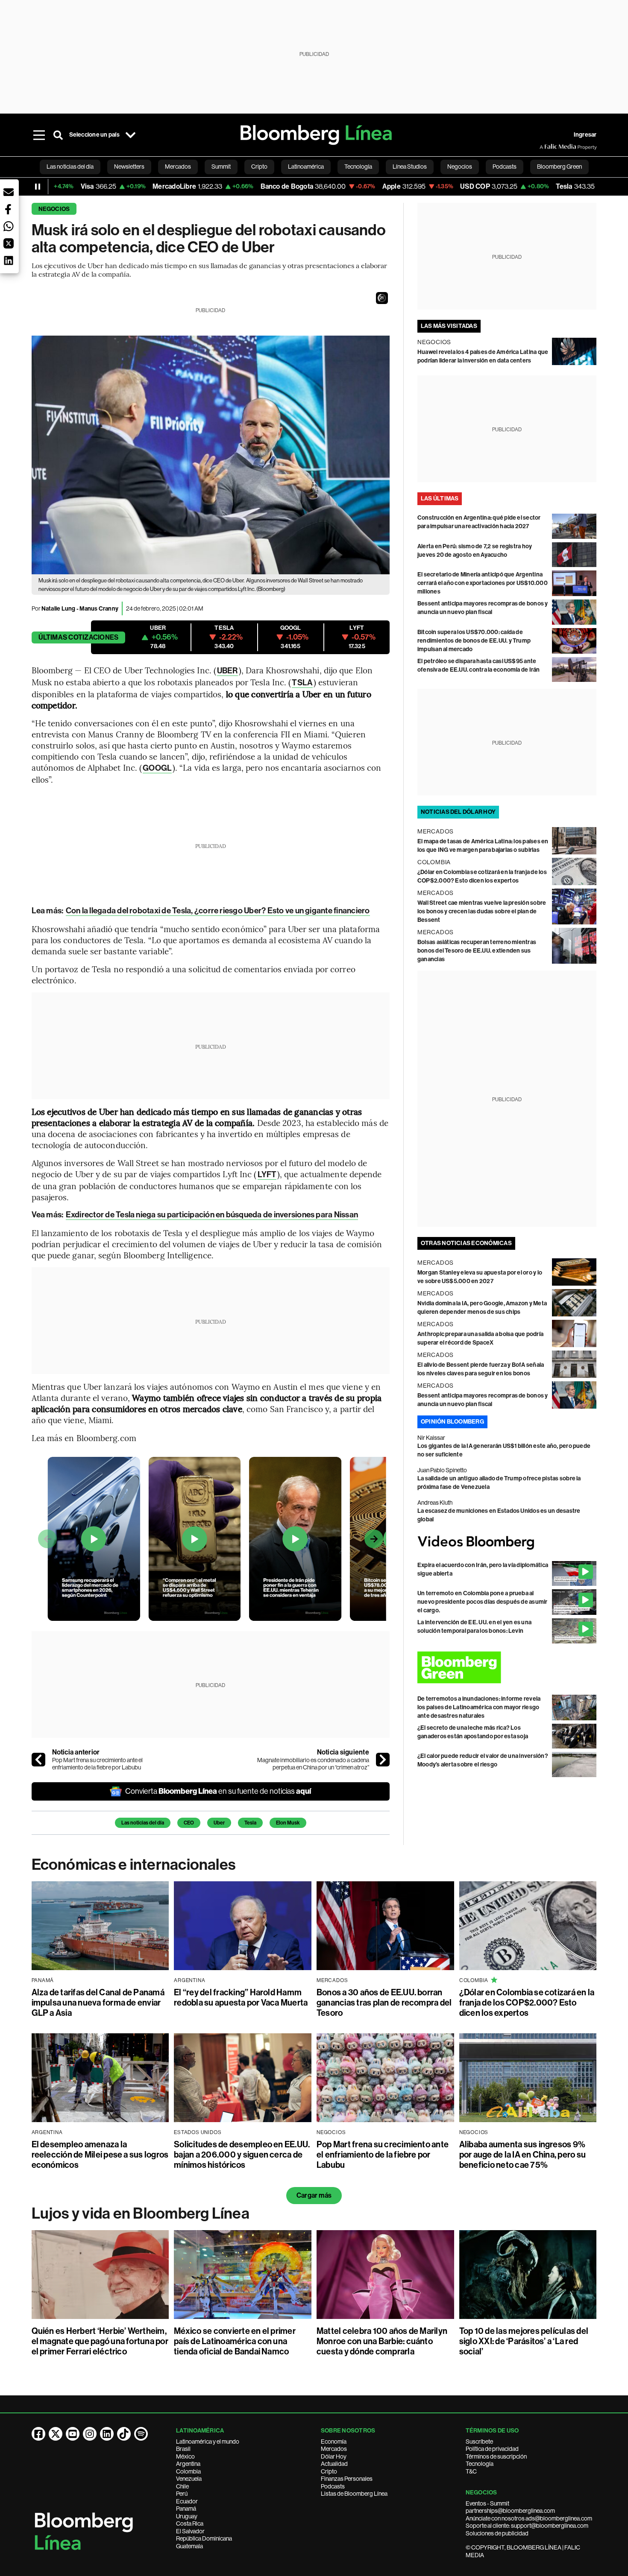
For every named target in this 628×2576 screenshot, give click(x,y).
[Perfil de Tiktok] (124, 2434)
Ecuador (187, 2501)
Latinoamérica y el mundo (208, 2441)
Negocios (54, 209)
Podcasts (333, 2486)
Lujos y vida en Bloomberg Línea (141, 2213)
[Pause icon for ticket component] (38, 187)
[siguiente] (383, 1760)
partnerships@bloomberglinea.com (510, 2511)
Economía (334, 2441)
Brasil (183, 2449)
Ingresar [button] (585, 135)
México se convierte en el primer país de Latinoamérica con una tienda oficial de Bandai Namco (235, 2341)
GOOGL (157, 768)
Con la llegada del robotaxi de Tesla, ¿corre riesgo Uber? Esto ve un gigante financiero (218, 911)
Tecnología (480, 2464)
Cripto (329, 2471)
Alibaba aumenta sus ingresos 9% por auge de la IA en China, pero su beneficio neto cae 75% (522, 2155)
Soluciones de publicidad (497, 2533)
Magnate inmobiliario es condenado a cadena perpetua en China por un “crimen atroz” (313, 1764)
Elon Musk (288, 1823)
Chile (182, 2486)
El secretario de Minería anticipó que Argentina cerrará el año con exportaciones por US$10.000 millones (483, 583)
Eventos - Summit (487, 2503)
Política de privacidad (492, 2449)
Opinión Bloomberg (452, 1422)
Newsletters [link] (129, 167)
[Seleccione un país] (131, 135)
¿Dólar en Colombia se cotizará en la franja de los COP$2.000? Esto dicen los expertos (527, 2003)
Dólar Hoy (334, 2456)
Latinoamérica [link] (306, 167)
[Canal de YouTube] (73, 2434)
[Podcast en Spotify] (141, 2434)
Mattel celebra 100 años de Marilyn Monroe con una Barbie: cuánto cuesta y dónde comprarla (382, 2341)
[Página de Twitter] (56, 2434)
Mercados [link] (178, 167)
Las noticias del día (143, 1823)
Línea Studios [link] (410, 167)
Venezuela (189, 2479)
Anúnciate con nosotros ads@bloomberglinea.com (529, 2518)
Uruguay (187, 2516)
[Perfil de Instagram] (90, 2434)
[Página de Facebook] (38, 2434)
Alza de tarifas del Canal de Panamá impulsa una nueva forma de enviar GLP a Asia (98, 2003)
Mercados (334, 2449)
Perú (182, 2494)
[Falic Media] (546, 147)
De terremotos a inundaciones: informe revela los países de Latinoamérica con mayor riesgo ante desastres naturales (479, 1707)
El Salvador (190, 2531)
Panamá (186, 2509)
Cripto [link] (259, 167)
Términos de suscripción (496, 2456)
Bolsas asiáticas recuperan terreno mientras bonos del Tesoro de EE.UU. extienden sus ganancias (477, 951)
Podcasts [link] (505, 167)
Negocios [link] (460, 167)
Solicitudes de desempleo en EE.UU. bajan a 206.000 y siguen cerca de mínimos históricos (242, 2155)
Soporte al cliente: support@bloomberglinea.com (527, 2526)
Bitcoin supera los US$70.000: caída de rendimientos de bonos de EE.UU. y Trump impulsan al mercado (474, 641)
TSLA (302, 683)
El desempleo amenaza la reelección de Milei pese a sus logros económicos (100, 2155)
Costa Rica (190, 2523)
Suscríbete (479, 2441)
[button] (382, 298)
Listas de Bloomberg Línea (354, 2494)
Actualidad (334, 2464)
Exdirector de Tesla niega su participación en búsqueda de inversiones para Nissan (212, 1215)
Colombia (188, 2471)
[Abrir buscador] (58, 135)
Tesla (250, 1823)
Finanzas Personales (347, 2479)
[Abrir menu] (39, 135)
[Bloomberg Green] (507, 1667)
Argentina (188, 2464)
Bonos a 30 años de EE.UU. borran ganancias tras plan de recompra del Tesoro (384, 2003)
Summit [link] (221, 167)
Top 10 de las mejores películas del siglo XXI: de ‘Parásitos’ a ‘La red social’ (524, 2341)
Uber (219, 1823)
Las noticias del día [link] (70, 167)
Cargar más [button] (314, 2195)
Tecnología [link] (358, 167)
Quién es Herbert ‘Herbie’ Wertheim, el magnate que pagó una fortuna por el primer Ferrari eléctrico (100, 2341)
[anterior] (38, 1760)
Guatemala (189, 2546)
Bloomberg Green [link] (559, 167)
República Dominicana (204, 2538)
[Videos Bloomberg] (507, 1542)
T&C (471, 2471)
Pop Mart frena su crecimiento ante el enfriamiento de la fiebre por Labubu (97, 1764)
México (185, 2456)
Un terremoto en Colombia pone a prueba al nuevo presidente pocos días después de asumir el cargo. (483, 1602)
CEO (189, 1823)
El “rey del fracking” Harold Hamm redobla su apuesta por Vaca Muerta (241, 1997)
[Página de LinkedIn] (107, 2434)
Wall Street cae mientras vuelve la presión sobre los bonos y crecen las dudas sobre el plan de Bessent (482, 911)
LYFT (267, 1174)
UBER (227, 671)
